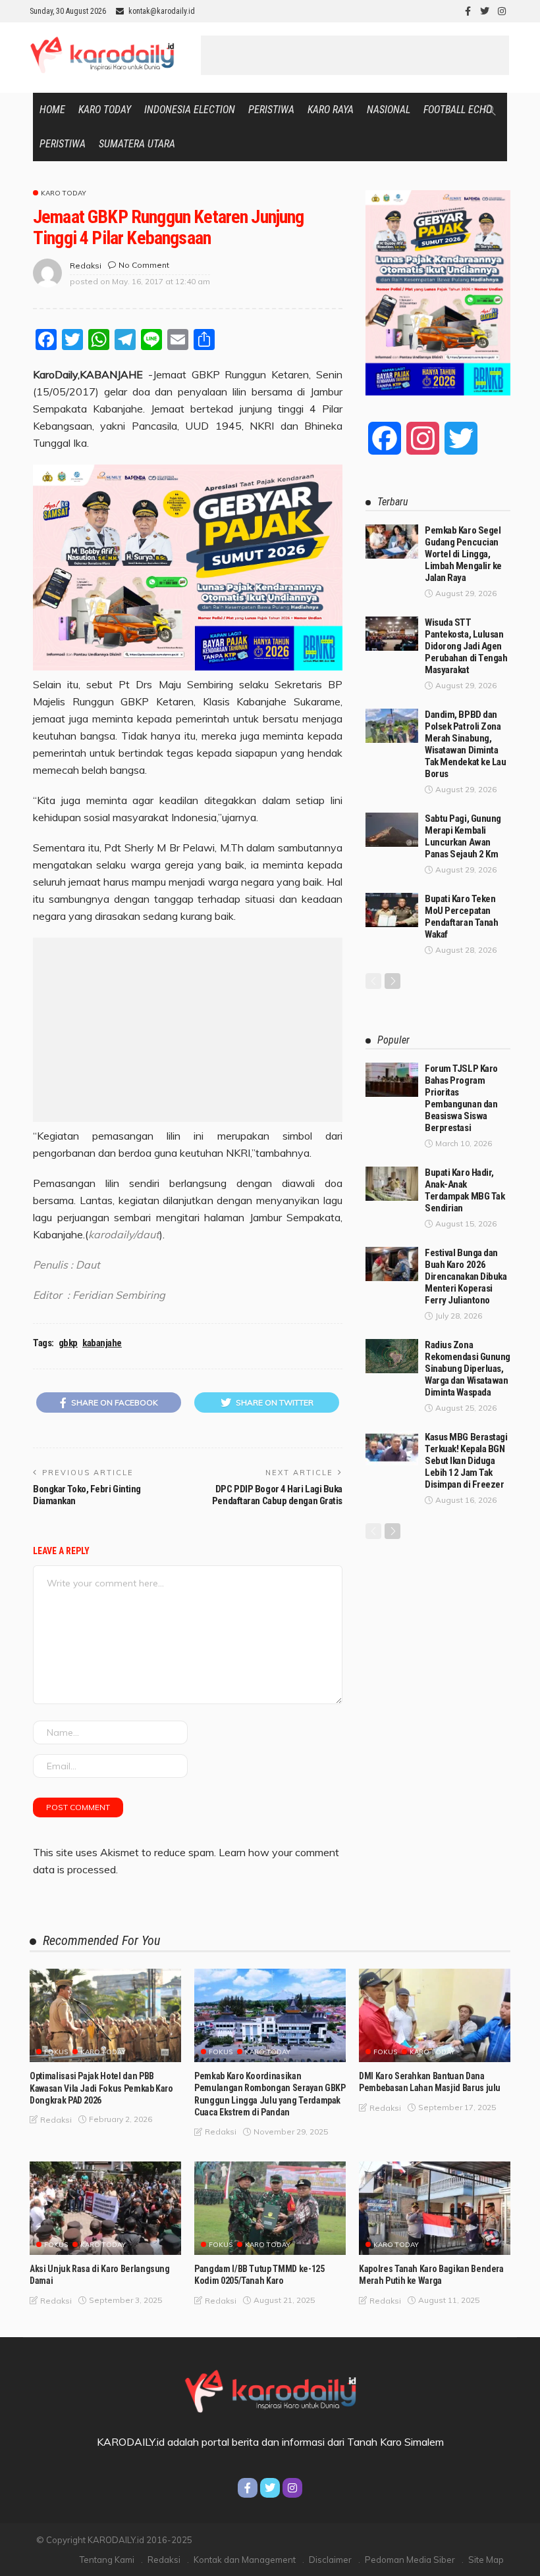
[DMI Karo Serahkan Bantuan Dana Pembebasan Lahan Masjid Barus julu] (435, 2015)
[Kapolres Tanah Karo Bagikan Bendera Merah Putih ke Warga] (435, 2208)
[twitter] (485, 11)
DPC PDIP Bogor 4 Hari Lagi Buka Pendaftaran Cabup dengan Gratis (277, 1495)
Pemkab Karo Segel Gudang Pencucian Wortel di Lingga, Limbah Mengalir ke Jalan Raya (463, 554)
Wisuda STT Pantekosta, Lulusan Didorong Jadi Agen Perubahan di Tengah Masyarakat (466, 646)
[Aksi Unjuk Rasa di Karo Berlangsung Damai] (105, 2208)
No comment (144, 265)
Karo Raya (331, 110)
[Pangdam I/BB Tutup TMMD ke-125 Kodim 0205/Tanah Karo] (270, 2208)
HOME (52, 110)
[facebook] (468, 11)
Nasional (389, 110)
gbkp (68, 1343)
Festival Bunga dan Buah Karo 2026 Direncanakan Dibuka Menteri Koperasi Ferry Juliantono (466, 1276)
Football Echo (458, 110)
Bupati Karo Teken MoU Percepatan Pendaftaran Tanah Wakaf (461, 917)
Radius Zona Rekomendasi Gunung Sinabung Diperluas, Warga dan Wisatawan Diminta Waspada (468, 1369)
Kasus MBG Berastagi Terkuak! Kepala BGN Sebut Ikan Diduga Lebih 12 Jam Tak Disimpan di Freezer (466, 1461)
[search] (490, 110)
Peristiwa (271, 110)
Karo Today (105, 110)
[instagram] (502, 11)
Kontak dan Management (245, 2560)
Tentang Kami (107, 2560)
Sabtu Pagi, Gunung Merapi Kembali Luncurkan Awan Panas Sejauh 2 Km (463, 836)
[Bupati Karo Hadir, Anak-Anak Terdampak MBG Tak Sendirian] (392, 1184)
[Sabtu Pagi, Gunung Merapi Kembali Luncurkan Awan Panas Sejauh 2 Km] (392, 830)
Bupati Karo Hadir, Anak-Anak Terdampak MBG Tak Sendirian (465, 1190)
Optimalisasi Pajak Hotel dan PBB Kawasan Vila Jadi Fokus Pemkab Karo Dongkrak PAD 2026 (101, 2088)
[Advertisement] (355, 55)
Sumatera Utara (137, 144)
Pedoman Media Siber (410, 2560)
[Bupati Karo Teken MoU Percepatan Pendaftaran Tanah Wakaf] (392, 910)
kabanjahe (102, 1343)
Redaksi (164, 2560)
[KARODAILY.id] (270, 2389)
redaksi (86, 265)
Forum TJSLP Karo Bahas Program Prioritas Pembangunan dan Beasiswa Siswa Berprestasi (461, 1098)
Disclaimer (330, 2560)
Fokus (56, 2052)
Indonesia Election (190, 110)
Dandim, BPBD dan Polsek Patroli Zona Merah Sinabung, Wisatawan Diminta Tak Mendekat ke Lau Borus (465, 744)
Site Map (486, 2560)
